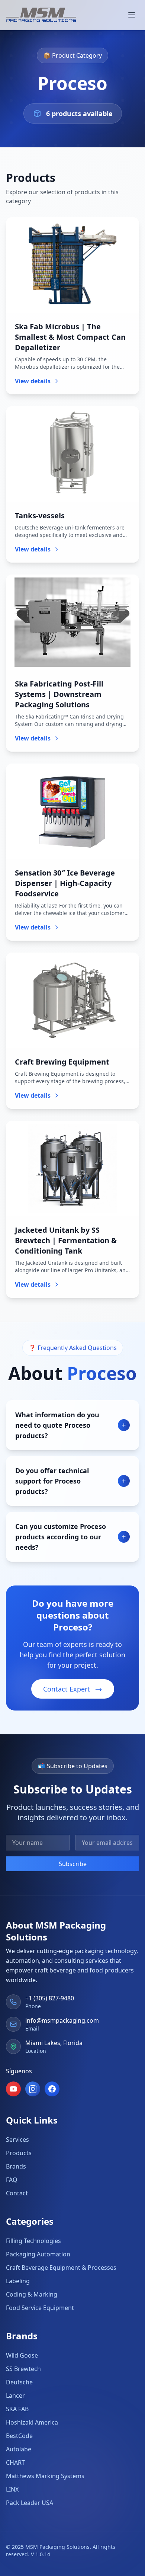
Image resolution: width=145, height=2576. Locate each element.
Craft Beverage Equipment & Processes (61, 2268)
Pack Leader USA (30, 2503)
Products (19, 2153)
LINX (12, 2489)
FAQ (12, 2180)
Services (17, 2140)
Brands (16, 2166)
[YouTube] (13, 2089)
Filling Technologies (33, 2241)
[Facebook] (52, 2089)
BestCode (19, 2436)
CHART (15, 2463)
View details (33, 381)
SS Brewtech (23, 2369)
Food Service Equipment (40, 2308)
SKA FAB (17, 2409)
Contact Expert (67, 1689)
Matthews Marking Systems (45, 2476)
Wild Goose (22, 2355)
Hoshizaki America (32, 2422)
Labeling (18, 2281)
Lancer (15, 2396)
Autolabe (19, 2449)
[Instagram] (33, 2089)
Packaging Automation (38, 2254)
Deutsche (19, 2382)
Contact (17, 2193)
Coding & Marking (32, 2294)
